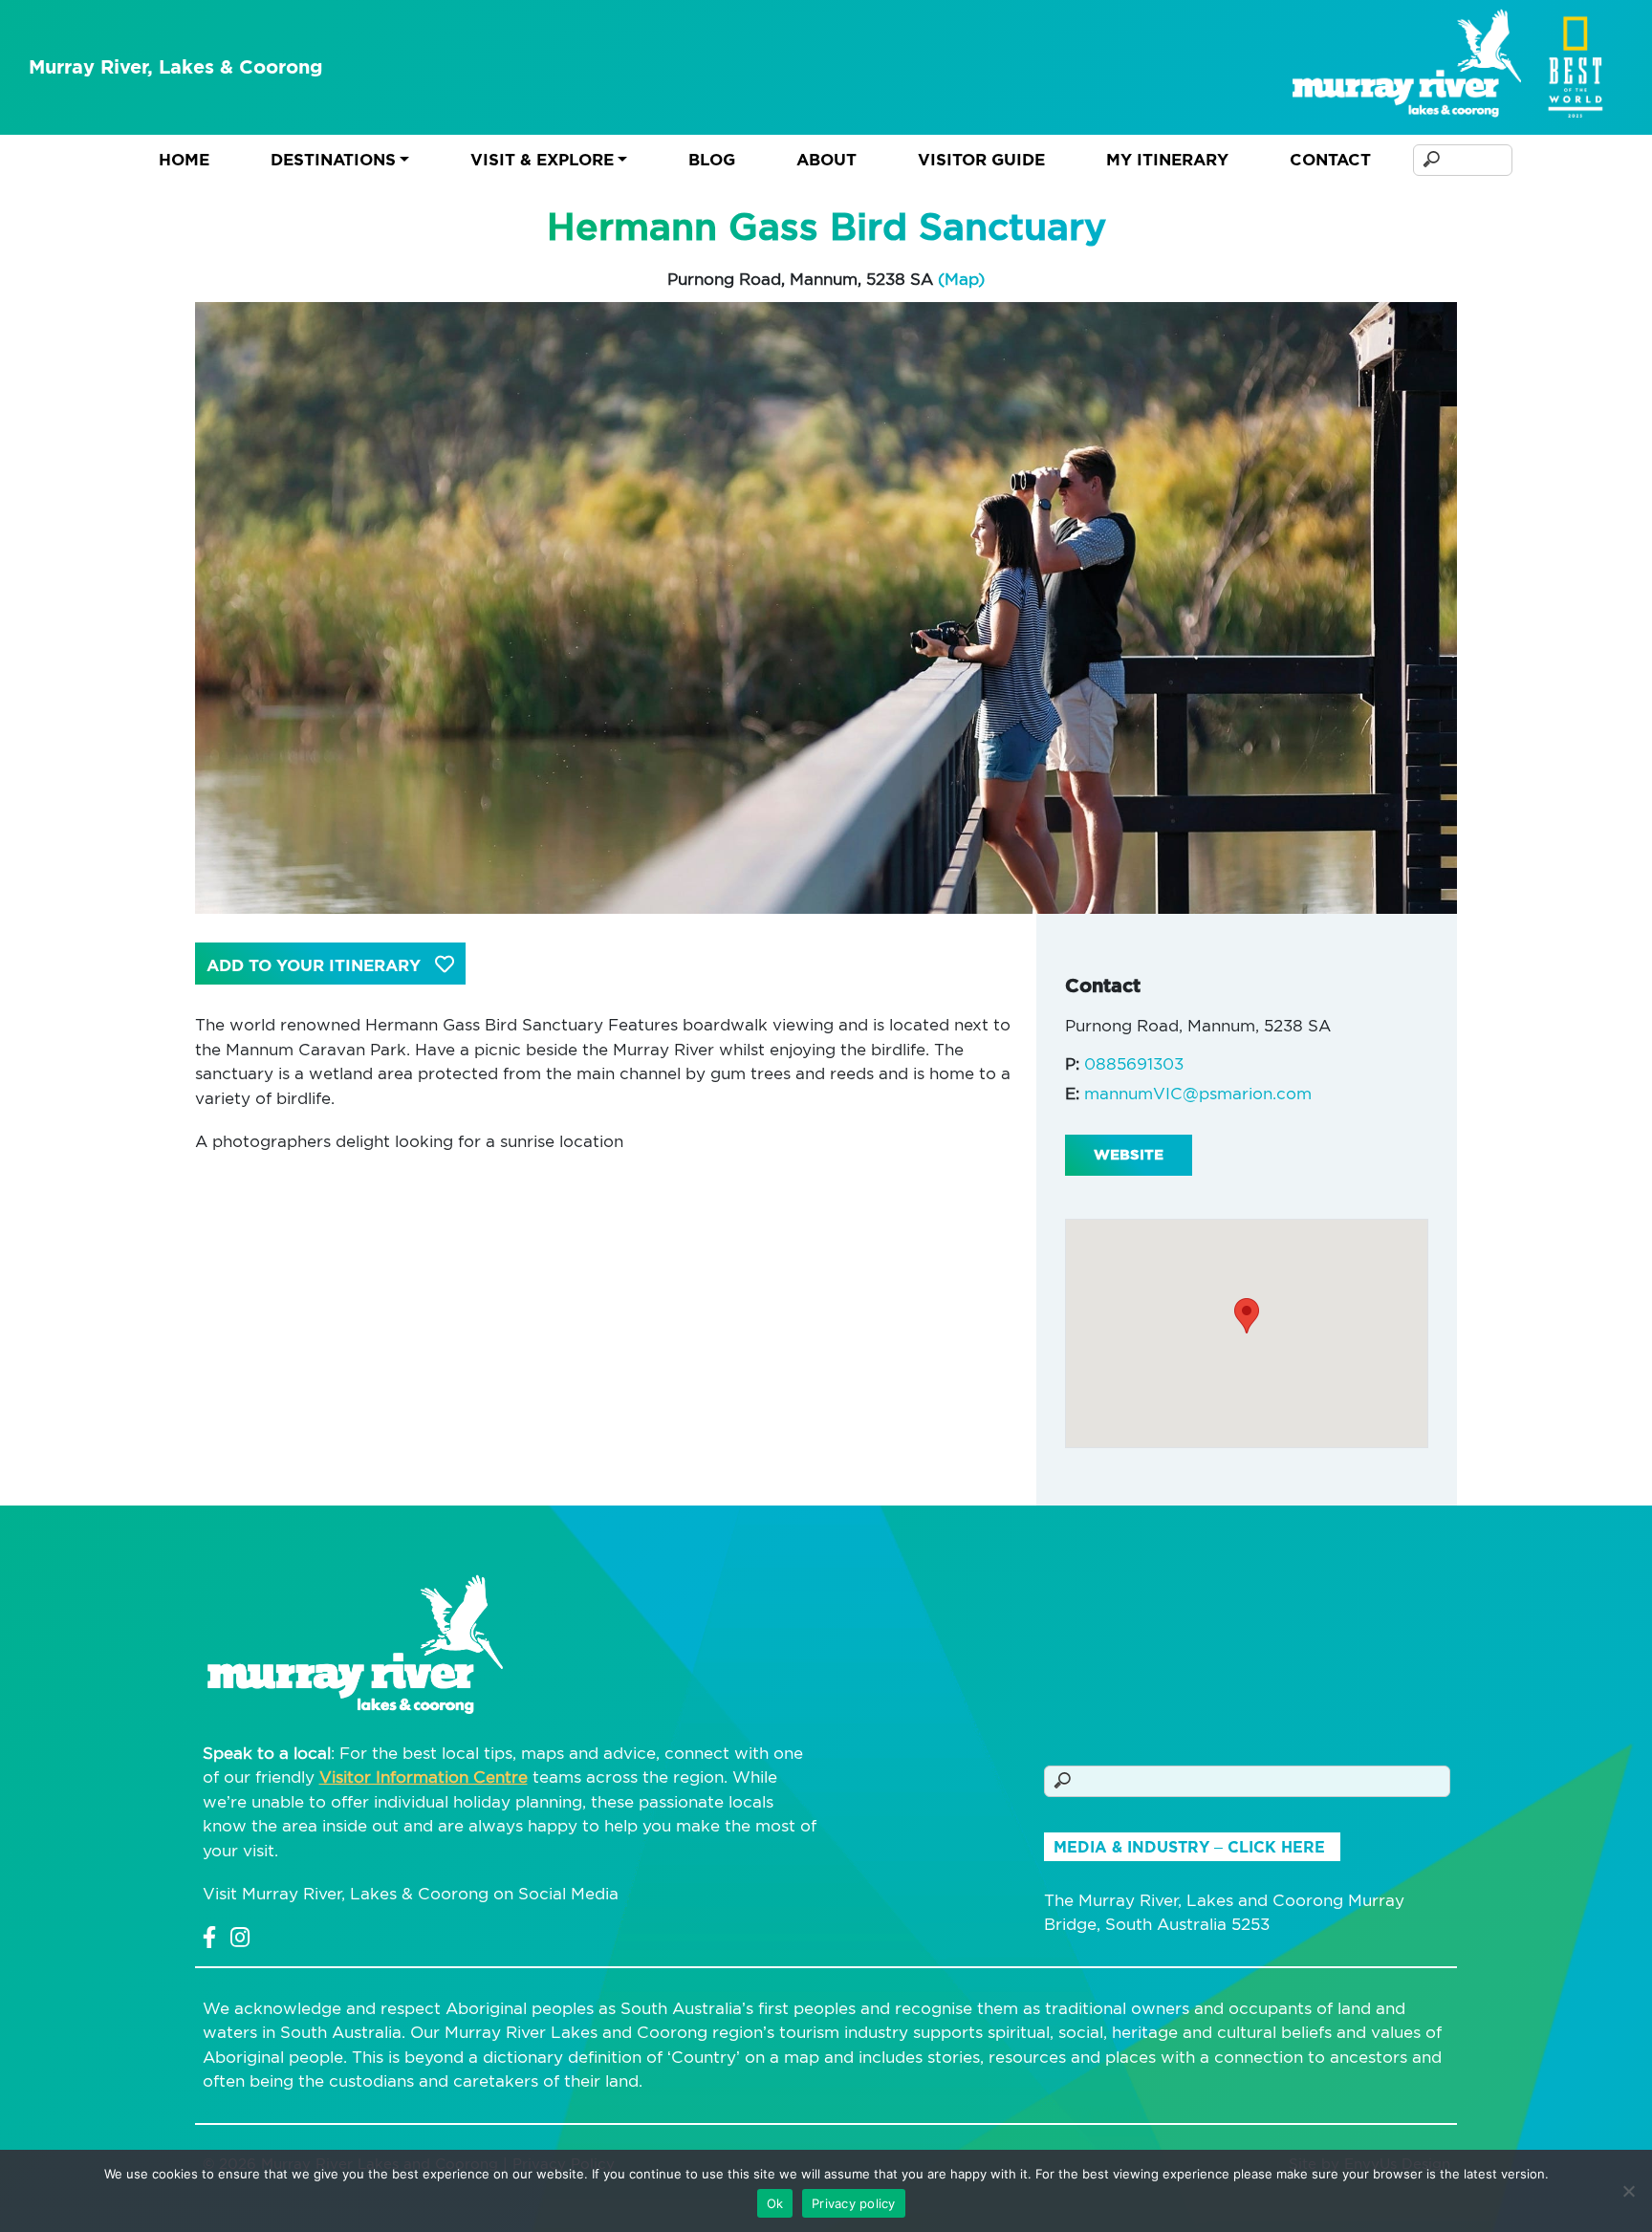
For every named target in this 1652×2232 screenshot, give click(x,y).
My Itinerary (1167, 160)
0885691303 (1134, 1064)
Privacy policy (854, 2203)
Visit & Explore (542, 160)
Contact (1330, 160)
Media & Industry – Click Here (1189, 1847)
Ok (775, 2203)
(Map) (961, 279)
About (826, 160)
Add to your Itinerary (316, 965)
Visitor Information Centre (424, 1777)
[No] (1628, 2191)
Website (1129, 1155)
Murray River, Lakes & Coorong (176, 67)
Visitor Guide (981, 160)
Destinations (333, 160)
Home (184, 160)
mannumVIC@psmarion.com (1198, 1094)
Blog (712, 160)
